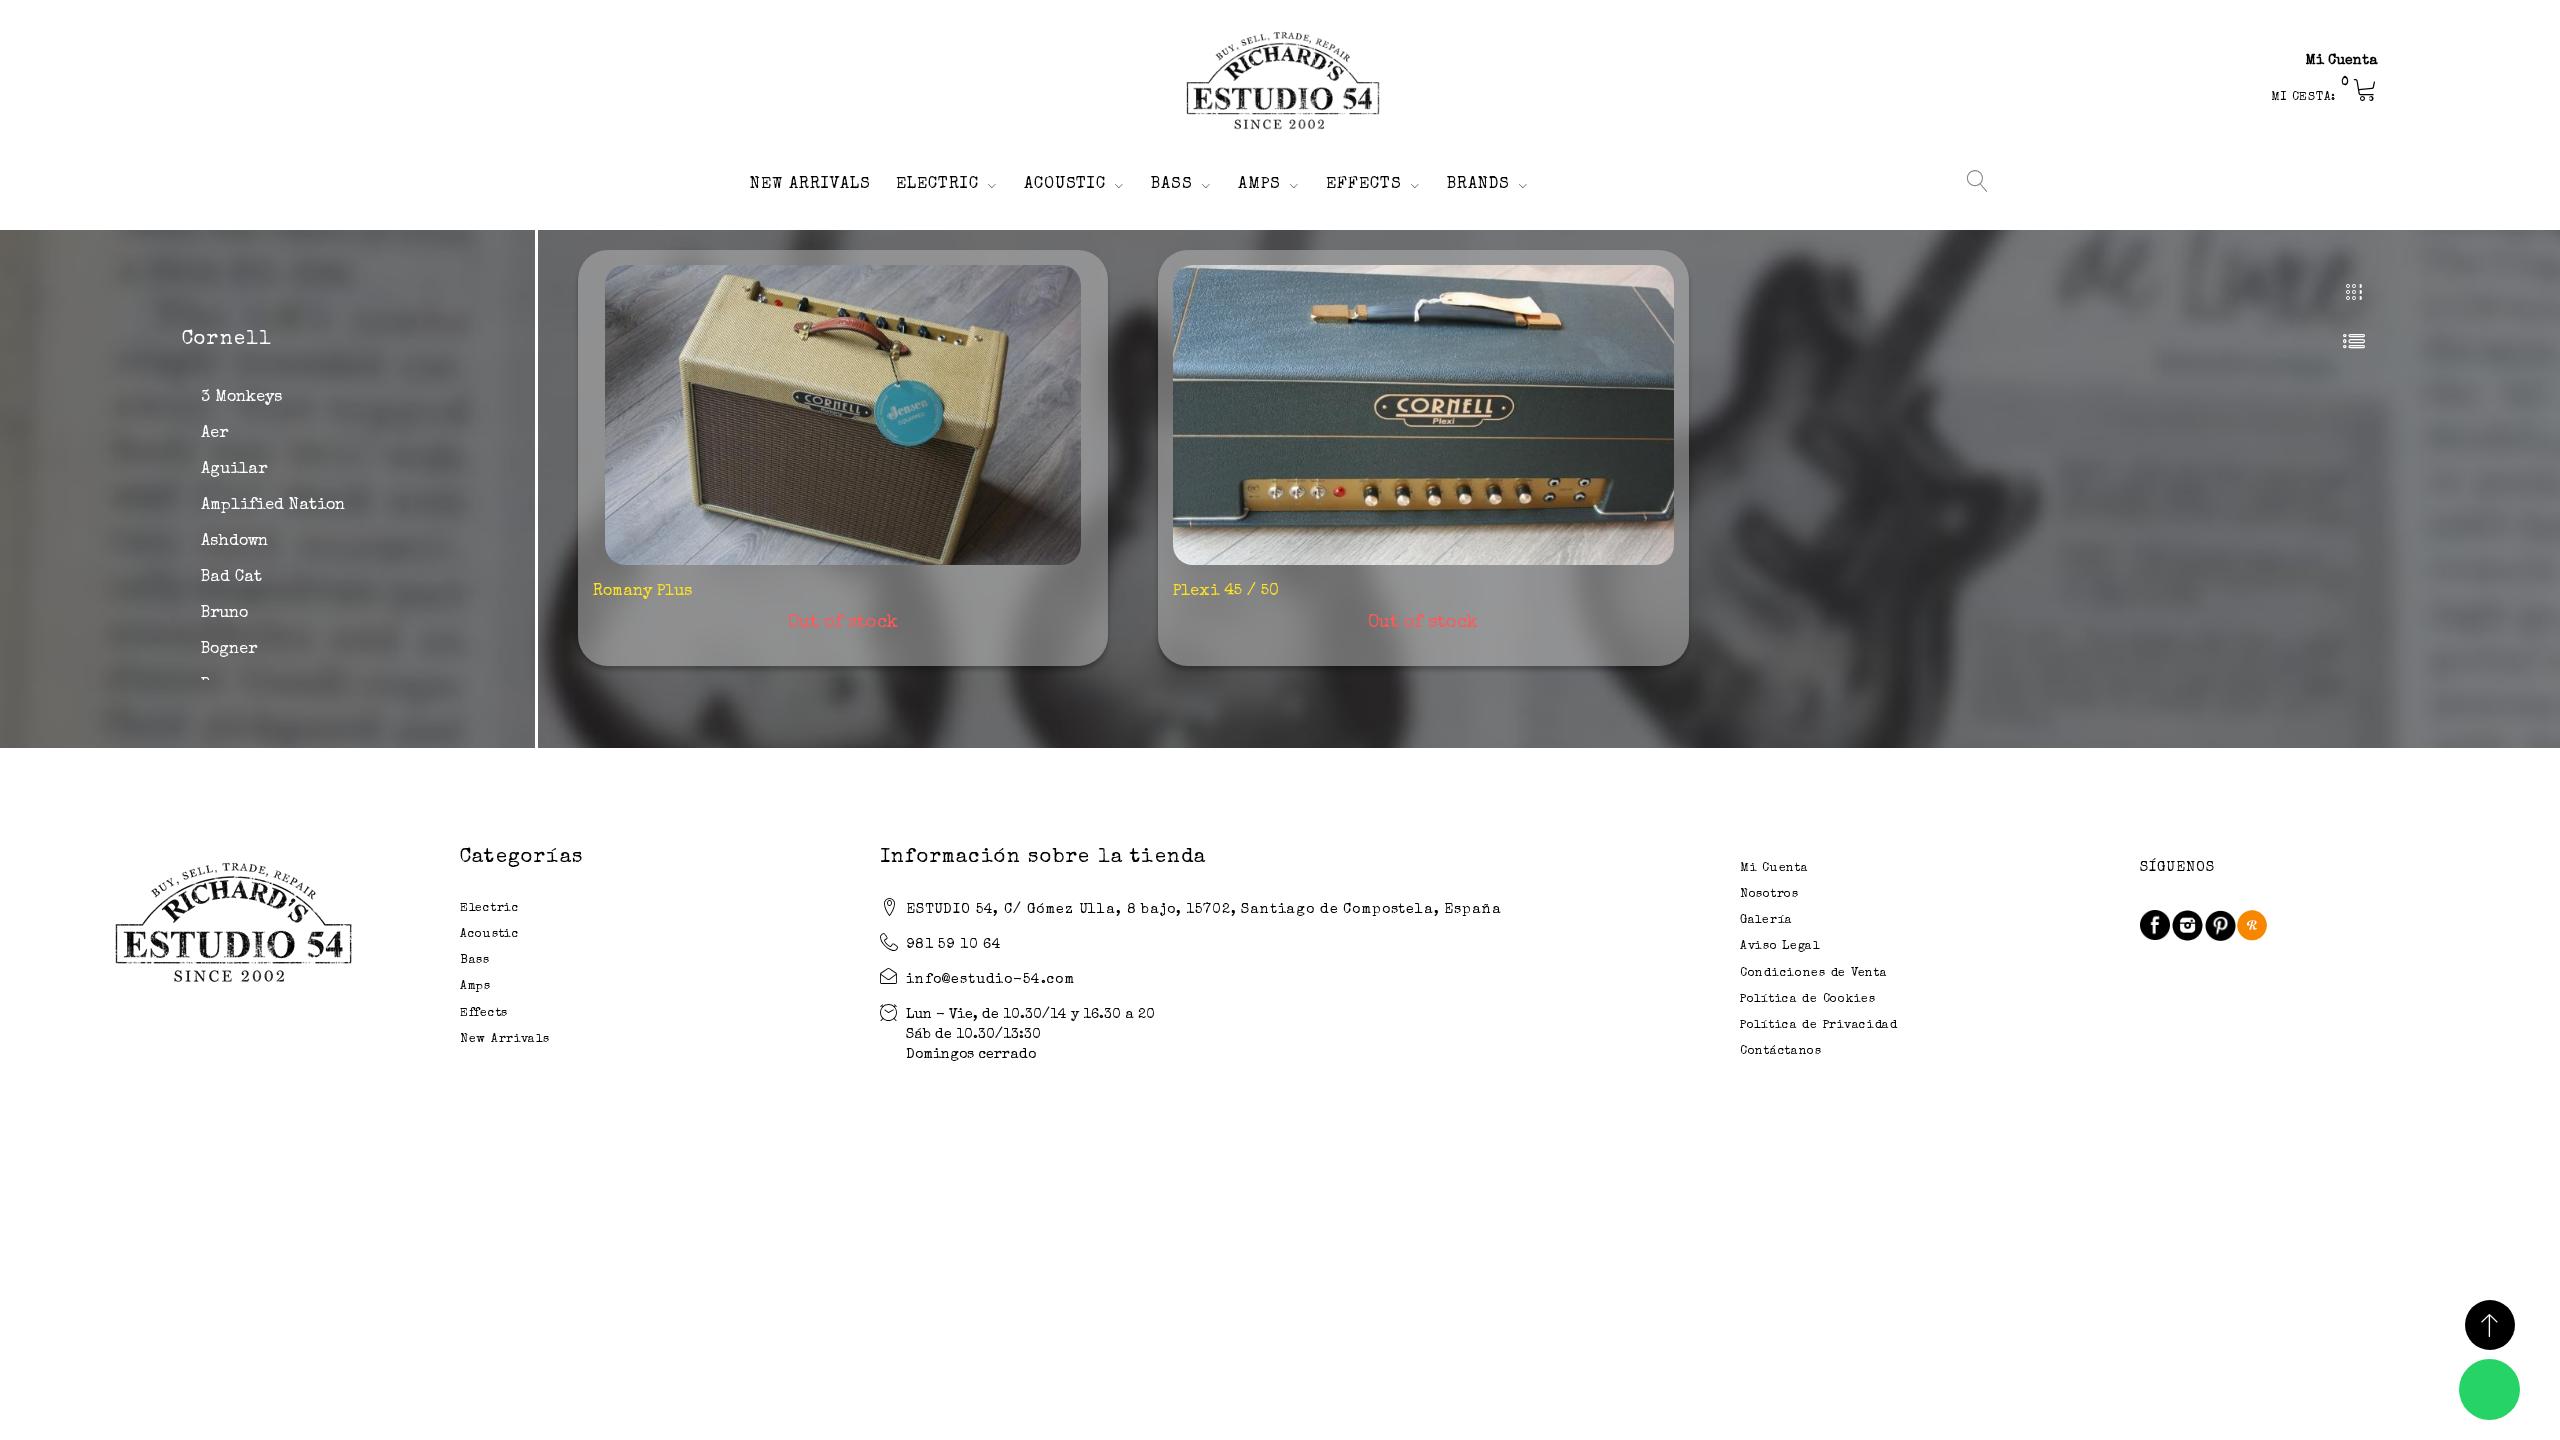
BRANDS (1478, 185)
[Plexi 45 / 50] (1423, 415)
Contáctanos (1781, 1052)
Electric (490, 909)
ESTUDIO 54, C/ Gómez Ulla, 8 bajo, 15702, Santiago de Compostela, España (1203, 910)
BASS (1172, 185)
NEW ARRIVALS (810, 185)
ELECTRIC (937, 185)
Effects (484, 1014)
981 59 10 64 (954, 945)
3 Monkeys (241, 398)
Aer (214, 434)
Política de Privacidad (1819, 1026)
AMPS (1259, 185)
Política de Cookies (1808, 1000)
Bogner (229, 650)
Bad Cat (231, 578)
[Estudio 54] (1280, 81)
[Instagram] (2187, 925)
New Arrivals (505, 1040)
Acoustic (490, 935)
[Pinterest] (2220, 925)
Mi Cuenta (2342, 61)
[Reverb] (2252, 925)
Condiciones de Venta (1813, 974)
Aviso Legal (1780, 947)
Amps (475, 987)
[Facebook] (2155, 925)
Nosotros (1769, 895)
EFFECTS (1364, 185)
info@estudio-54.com (990, 980)
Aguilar (234, 470)
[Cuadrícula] (2354, 293)
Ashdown (234, 542)
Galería (1766, 921)
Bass (475, 961)
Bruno (224, 614)
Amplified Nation (273, 506)
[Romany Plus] (842, 415)
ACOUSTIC (1065, 185)
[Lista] (2354, 340)
